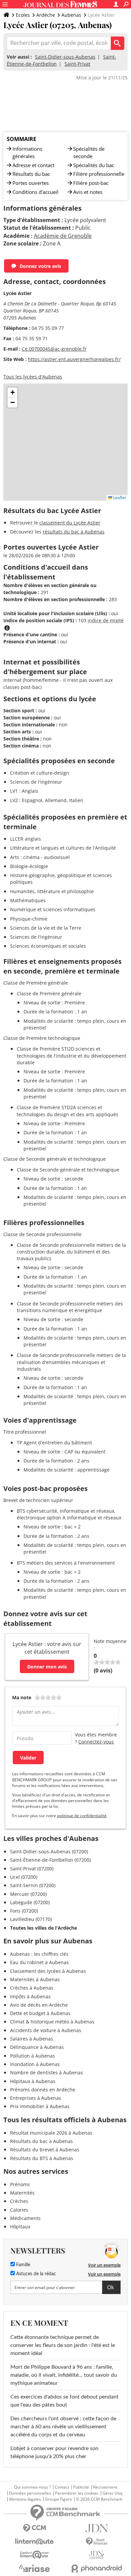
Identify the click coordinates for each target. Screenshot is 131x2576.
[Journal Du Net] (97, 2528)
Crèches (19, 2201)
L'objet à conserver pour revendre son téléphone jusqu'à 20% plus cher (54, 2452)
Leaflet (119, 497)
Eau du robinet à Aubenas (39, 1962)
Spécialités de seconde (89, 152)
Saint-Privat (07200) (32, 1869)
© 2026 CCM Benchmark (99, 2499)
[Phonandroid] (97, 2568)
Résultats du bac (31, 174)
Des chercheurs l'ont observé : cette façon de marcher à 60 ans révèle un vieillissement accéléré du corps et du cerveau (63, 2427)
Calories (19, 2210)
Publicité (81, 2487)
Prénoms (20, 2184)
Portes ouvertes (31, 183)
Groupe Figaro (58, 2499)
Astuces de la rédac (35, 2274)
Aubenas (71, 15)
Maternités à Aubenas (35, 1979)
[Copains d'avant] (34, 2555)
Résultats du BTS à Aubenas (42, 2158)
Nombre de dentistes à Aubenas (47, 2072)
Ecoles (23, 15)
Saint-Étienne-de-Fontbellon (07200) (50, 1860)
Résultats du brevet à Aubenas (45, 2150)
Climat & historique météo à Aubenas (52, 2022)
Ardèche (46, 15)
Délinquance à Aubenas (37, 2047)
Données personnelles (30, 2493)
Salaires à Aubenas (32, 2039)
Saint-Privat (77, 64)
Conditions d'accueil (35, 192)
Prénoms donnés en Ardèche (43, 2090)
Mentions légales (25, 2499)
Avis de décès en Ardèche (39, 2005)
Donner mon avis (47, 1667)
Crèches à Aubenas (32, 1988)
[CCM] (34, 2528)
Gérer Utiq (112, 2493)
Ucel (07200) (24, 1877)
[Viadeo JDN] (97, 2555)
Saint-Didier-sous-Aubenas (65, 57)
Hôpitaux (20, 2227)
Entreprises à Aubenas (36, 2098)
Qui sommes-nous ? (32, 2487)
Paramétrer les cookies (77, 2493)
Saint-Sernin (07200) (33, 1885)
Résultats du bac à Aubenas (41, 2141)
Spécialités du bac (94, 165)
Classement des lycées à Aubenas (48, 1971)
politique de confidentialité (82, 1816)
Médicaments (25, 2218)
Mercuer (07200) (28, 1894)
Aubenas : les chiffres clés (39, 1954)
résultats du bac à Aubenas (74, 532)
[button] (12, 392)
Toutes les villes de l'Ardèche (43, 1928)
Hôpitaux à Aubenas (33, 2081)
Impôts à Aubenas (30, 1996)
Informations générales (27, 152)
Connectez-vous (96, 1742)
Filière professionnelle (99, 174)
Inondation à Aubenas (35, 2064)
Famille (23, 2265)
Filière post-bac (91, 183)
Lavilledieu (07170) (31, 1919)
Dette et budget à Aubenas (40, 2013)
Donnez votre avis (40, 266)
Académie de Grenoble (63, 236)
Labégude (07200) (30, 1902)
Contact (62, 2487)
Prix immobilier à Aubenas (40, 2106)
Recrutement (105, 2487)
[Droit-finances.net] (97, 2542)
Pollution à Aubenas (33, 2056)
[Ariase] (34, 2568)
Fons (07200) (24, 1911)
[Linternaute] (34, 2542)
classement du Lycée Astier (70, 523)
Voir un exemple (104, 2265)
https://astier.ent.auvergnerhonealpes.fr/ (74, 359)
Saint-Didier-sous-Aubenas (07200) (49, 1851)
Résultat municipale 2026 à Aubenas (51, 2133)
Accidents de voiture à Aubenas (46, 2030)
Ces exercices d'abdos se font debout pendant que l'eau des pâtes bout (64, 2401)
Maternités (22, 2193)
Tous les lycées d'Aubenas (33, 377)
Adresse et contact (33, 165)
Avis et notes (88, 192)
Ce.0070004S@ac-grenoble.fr (54, 349)
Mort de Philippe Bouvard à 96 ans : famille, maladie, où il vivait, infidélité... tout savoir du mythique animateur (64, 2375)
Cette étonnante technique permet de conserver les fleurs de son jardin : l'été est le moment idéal (63, 2345)
